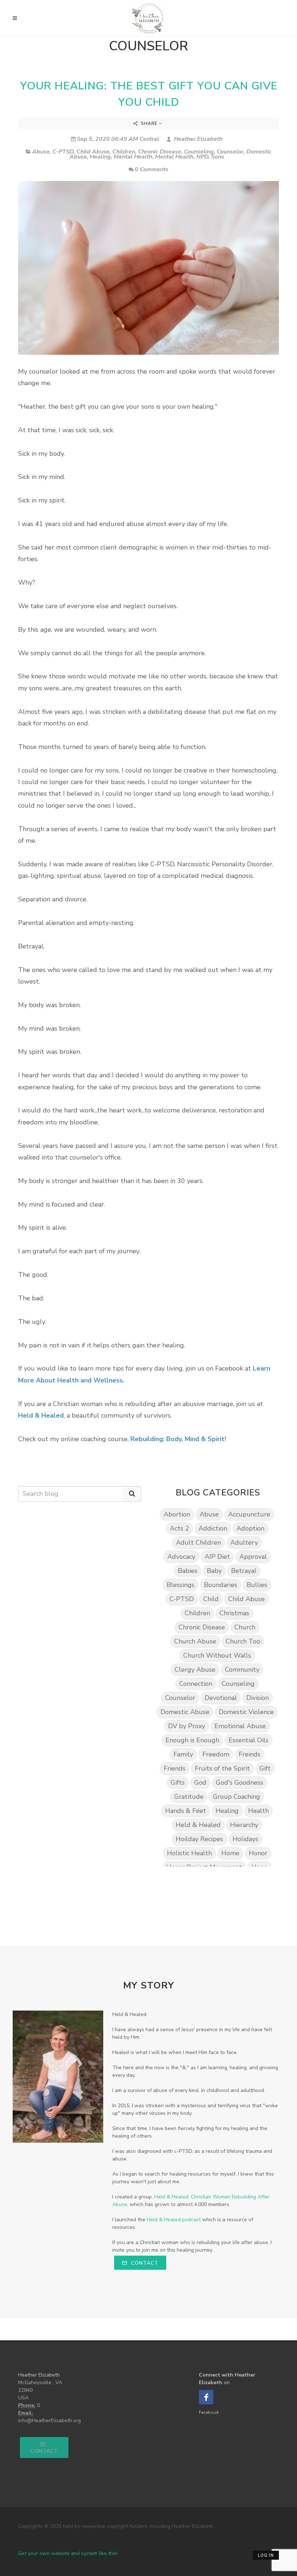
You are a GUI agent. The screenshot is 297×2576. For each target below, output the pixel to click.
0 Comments (152, 169)
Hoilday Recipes (199, 1839)
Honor (258, 1853)
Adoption (250, 1528)
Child (211, 1599)
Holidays (245, 1839)
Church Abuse (195, 1641)
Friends (175, 1768)
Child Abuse (93, 152)
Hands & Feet (186, 1811)
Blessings (181, 1585)
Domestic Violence (246, 1712)
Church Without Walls (217, 1655)
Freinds (250, 1754)
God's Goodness (240, 1782)
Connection (196, 1684)
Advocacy (181, 1557)
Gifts (178, 1782)
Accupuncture (249, 1514)
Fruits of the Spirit (222, 1768)
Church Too (243, 1641)
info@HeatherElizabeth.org (49, 2421)
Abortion (177, 1514)
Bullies (257, 1585)
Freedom (216, 1754)
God (200, 1782)
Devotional (221, 1698)
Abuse (41, 152)
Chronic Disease (160, 152)
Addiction (213, 1528)
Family (183, 1754)
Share (149, 123)
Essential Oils (248, 1740)
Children (124, 152)
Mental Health (133, 157)
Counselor (230, 152)
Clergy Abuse (195, 1670)
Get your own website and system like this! (68, 2553)
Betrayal (244, 1571)
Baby (214, 1571)
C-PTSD (63, 152)
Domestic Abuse (185, 1712)
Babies (188, 1571)
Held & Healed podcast (174, 2220)
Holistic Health (189, 1853)
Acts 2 (179, 1528)
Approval (253, 1557)
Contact (144, 2263)
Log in (266, 2556)
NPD (202, 157)
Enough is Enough (192, 1740)
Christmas (234, 1613)
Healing (100, 157)
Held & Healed (198, 1825)
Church (245, 1627)
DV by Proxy (187, 1726)
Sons (218, 157)
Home (230, 1853)
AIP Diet (217, 1557)
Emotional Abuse (240, 1726)
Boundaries (221, 1585)
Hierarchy (244, 1825)
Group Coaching (237, 1797)
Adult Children (198, 1542)
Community (242, 1670)
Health (258, 1811)
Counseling (199, 152)
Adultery (244, 1542)
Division (258, 1698)
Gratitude (189, 1797)
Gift (265, 1768)
